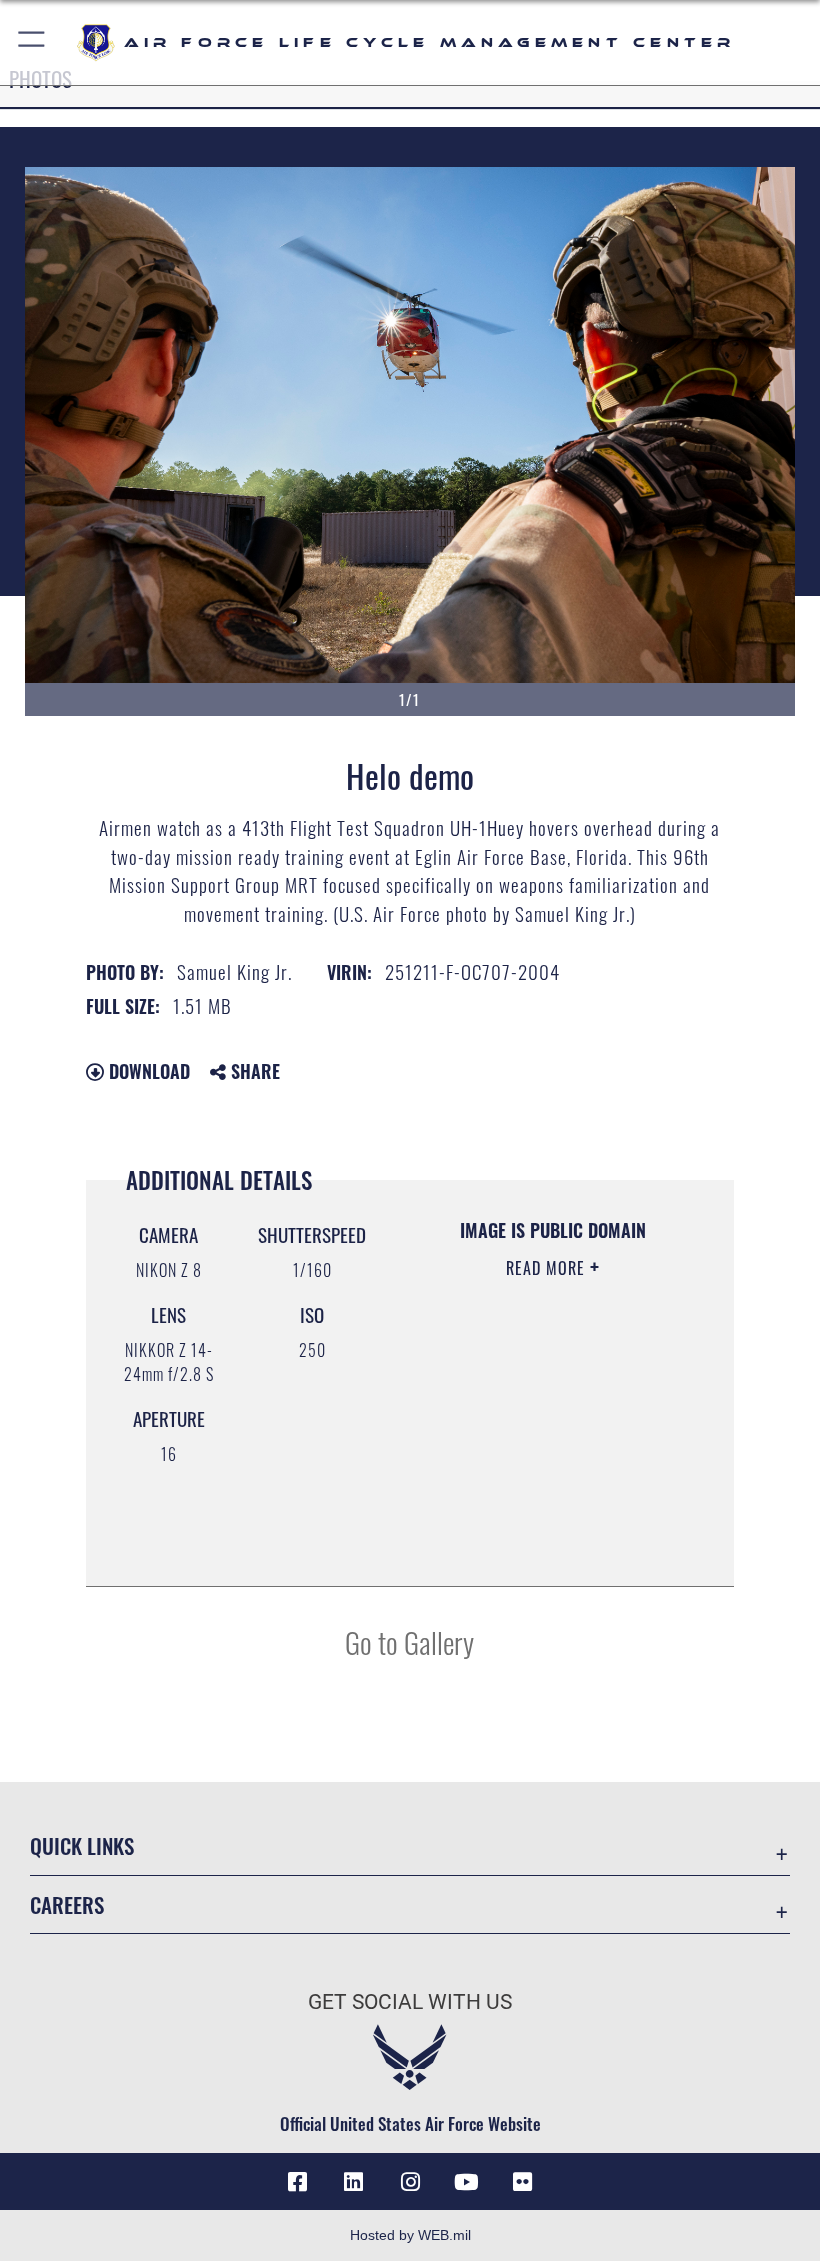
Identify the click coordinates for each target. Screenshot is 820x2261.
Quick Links (82, 1845)
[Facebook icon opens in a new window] (298, 2182)
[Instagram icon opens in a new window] (410, 2182)
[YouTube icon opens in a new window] (466, 2182)
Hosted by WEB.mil (410, 2235)
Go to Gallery (409, 1641)
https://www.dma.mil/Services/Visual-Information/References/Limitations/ (547, 1521)
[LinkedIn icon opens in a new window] (354, 2182)
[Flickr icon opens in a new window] (522, 2182)
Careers (67, 1904)
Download (147, 1071)
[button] (32, 42)
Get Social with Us (410, 2002)
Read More (548, 1268)
